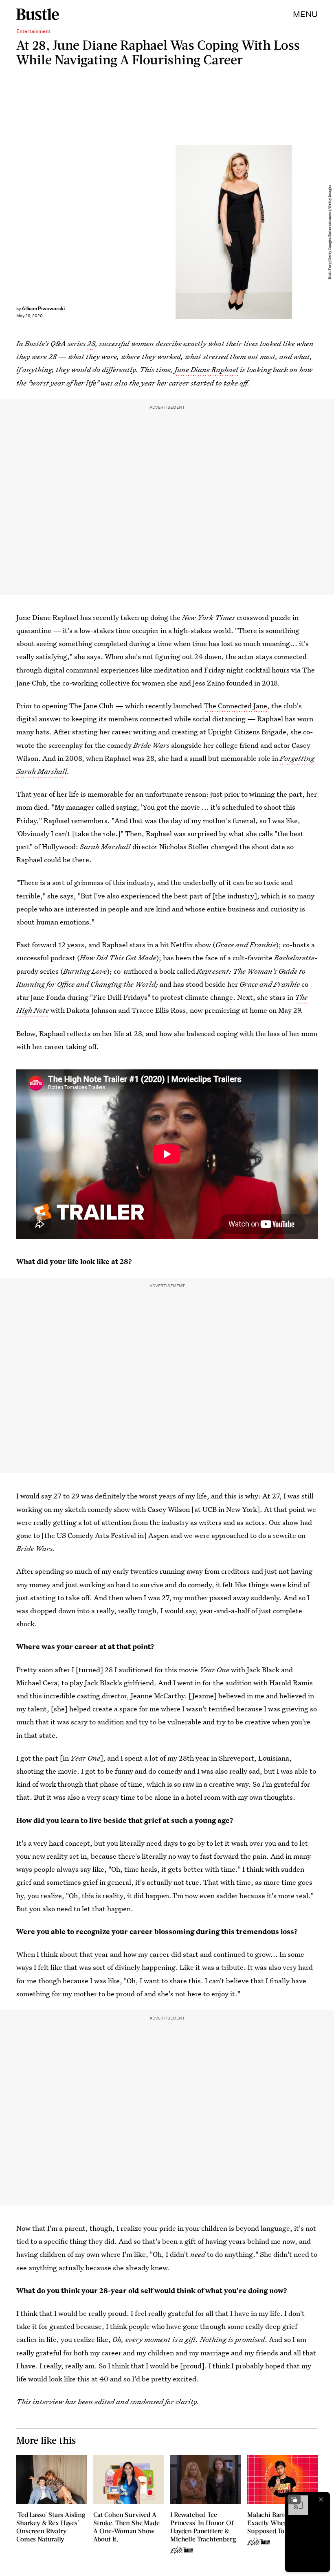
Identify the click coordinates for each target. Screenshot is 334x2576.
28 (91, 343)
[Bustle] (38, 14)
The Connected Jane (235, 706)
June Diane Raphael (207, 369)
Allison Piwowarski (43, 308)
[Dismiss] (321, 2499)
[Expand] (294, 2499)
